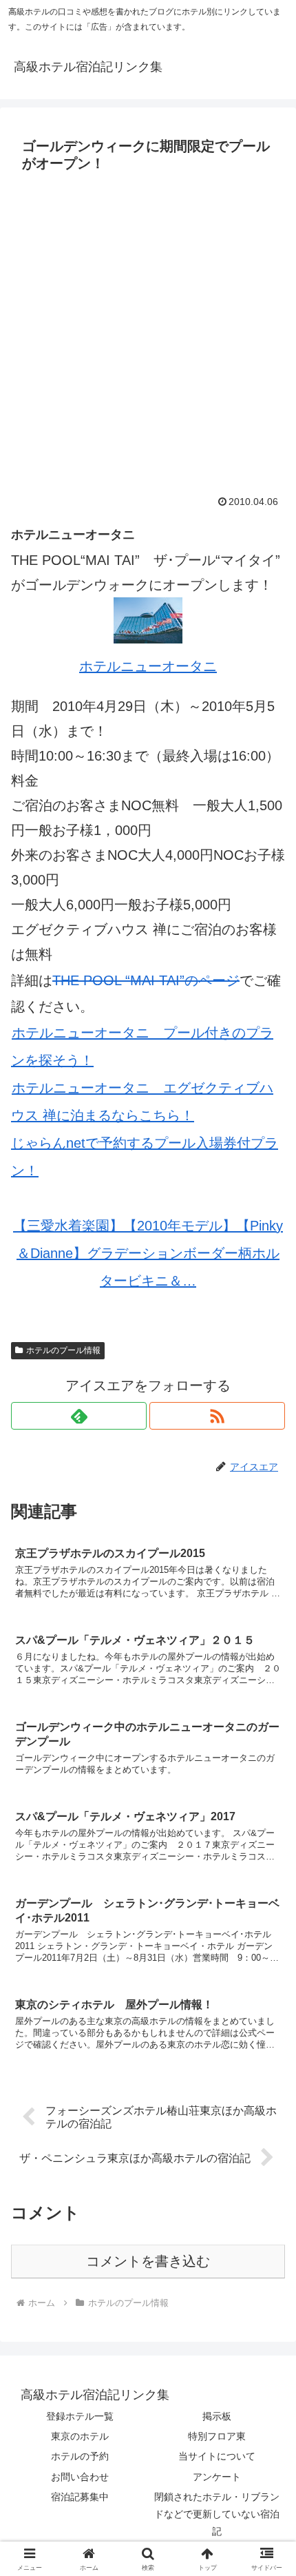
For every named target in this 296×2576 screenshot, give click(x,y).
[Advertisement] (148, 333)
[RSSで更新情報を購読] (217, 1416)
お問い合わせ (80, 2477)
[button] (267, 2113)
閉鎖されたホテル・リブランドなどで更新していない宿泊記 (217, 2514)
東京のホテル (80, 2436)
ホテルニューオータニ (148, 666)
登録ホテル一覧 (80, 2416)
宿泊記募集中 (80, 2497)
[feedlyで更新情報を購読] (79, 1416)
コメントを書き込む (148, 2261)
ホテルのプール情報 (63, 1350)
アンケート (217, 2477)
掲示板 (217, 2416)
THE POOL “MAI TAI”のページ (146, 980)
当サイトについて (217, 2456)
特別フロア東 (217, 2436)
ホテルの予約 (80, 2456)
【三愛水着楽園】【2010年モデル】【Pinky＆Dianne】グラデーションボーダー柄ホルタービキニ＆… (148, 1253)
